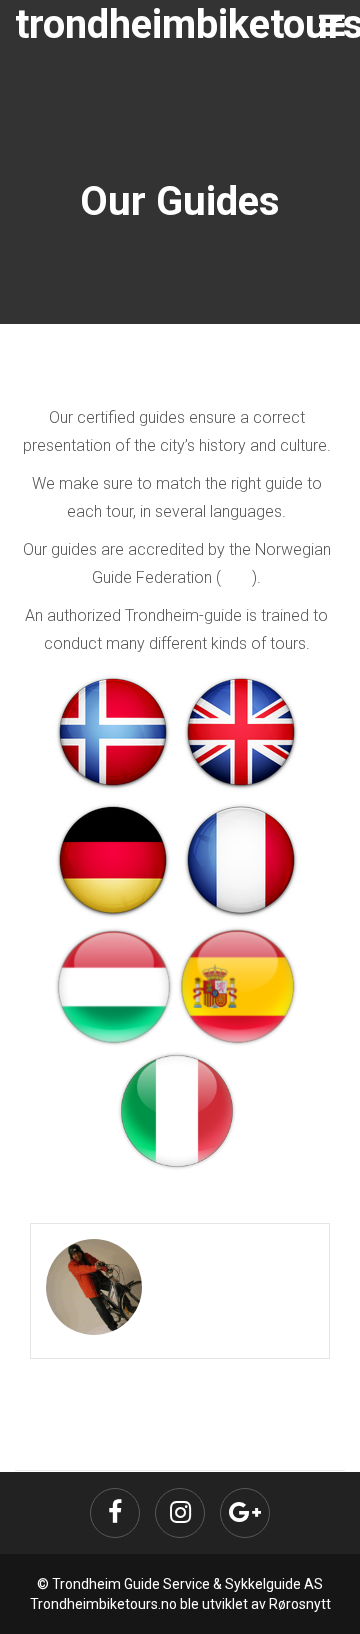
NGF (236, 577)
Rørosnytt (300, 1604)
